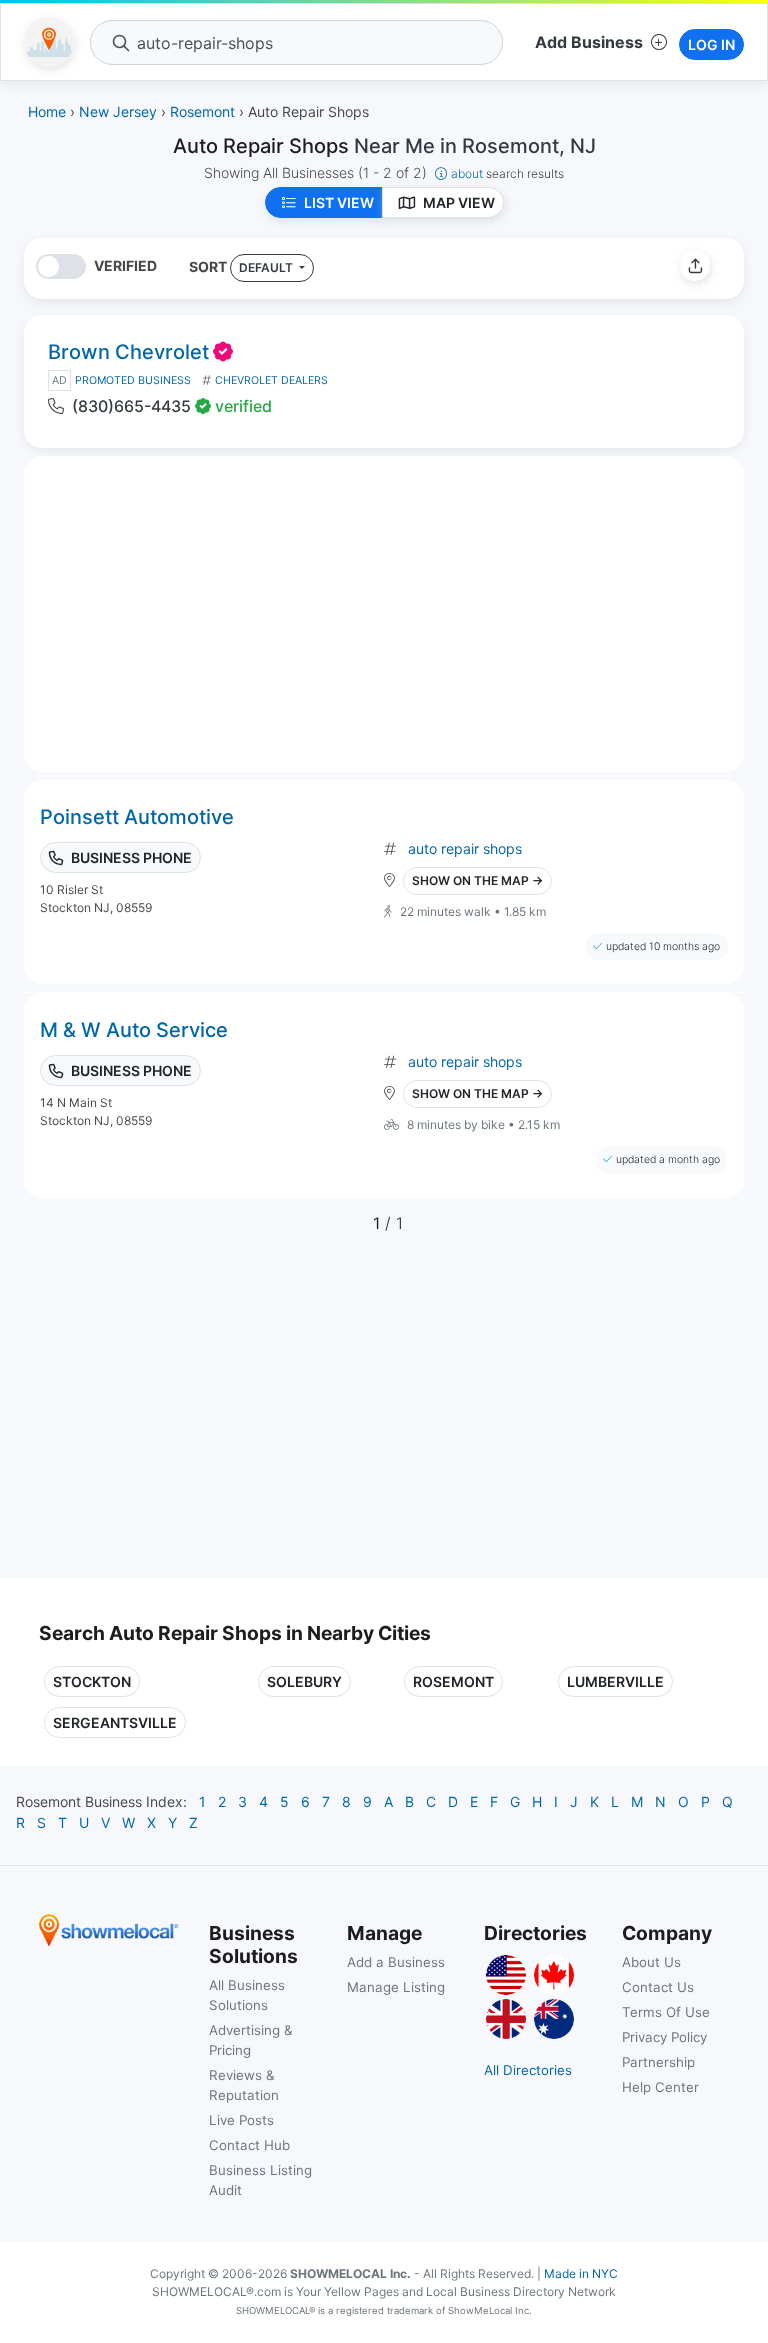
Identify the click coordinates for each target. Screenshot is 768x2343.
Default (267, 267)
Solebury (304, 1681)
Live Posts (241, 2120)
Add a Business (396, 1962)
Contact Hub (249, 2145)
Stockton (92, 1681)
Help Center (660, 2087)
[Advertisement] (207, 1417)
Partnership (658, 2062)
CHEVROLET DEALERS (271, 380)
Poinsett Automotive (137, 817)
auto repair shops (465, 848)
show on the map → (477, 880)
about (507, 173)
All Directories (528, 2070)
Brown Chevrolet (128, 352)
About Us (651, 1962)
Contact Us (658, 1987)
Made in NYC (581, 2273)
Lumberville (615, 1681)
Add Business (589, 42)
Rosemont (453, 1681)
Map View (459, 202)
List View (339, 202)
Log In (711, 44)
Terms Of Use (666, 2012)
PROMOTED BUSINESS (133, 380)
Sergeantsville (115, 1722)
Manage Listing (396, 1987)
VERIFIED (125, 265)
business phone (131, 857)
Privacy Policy (664, 2037)
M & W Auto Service (134, 1030)
